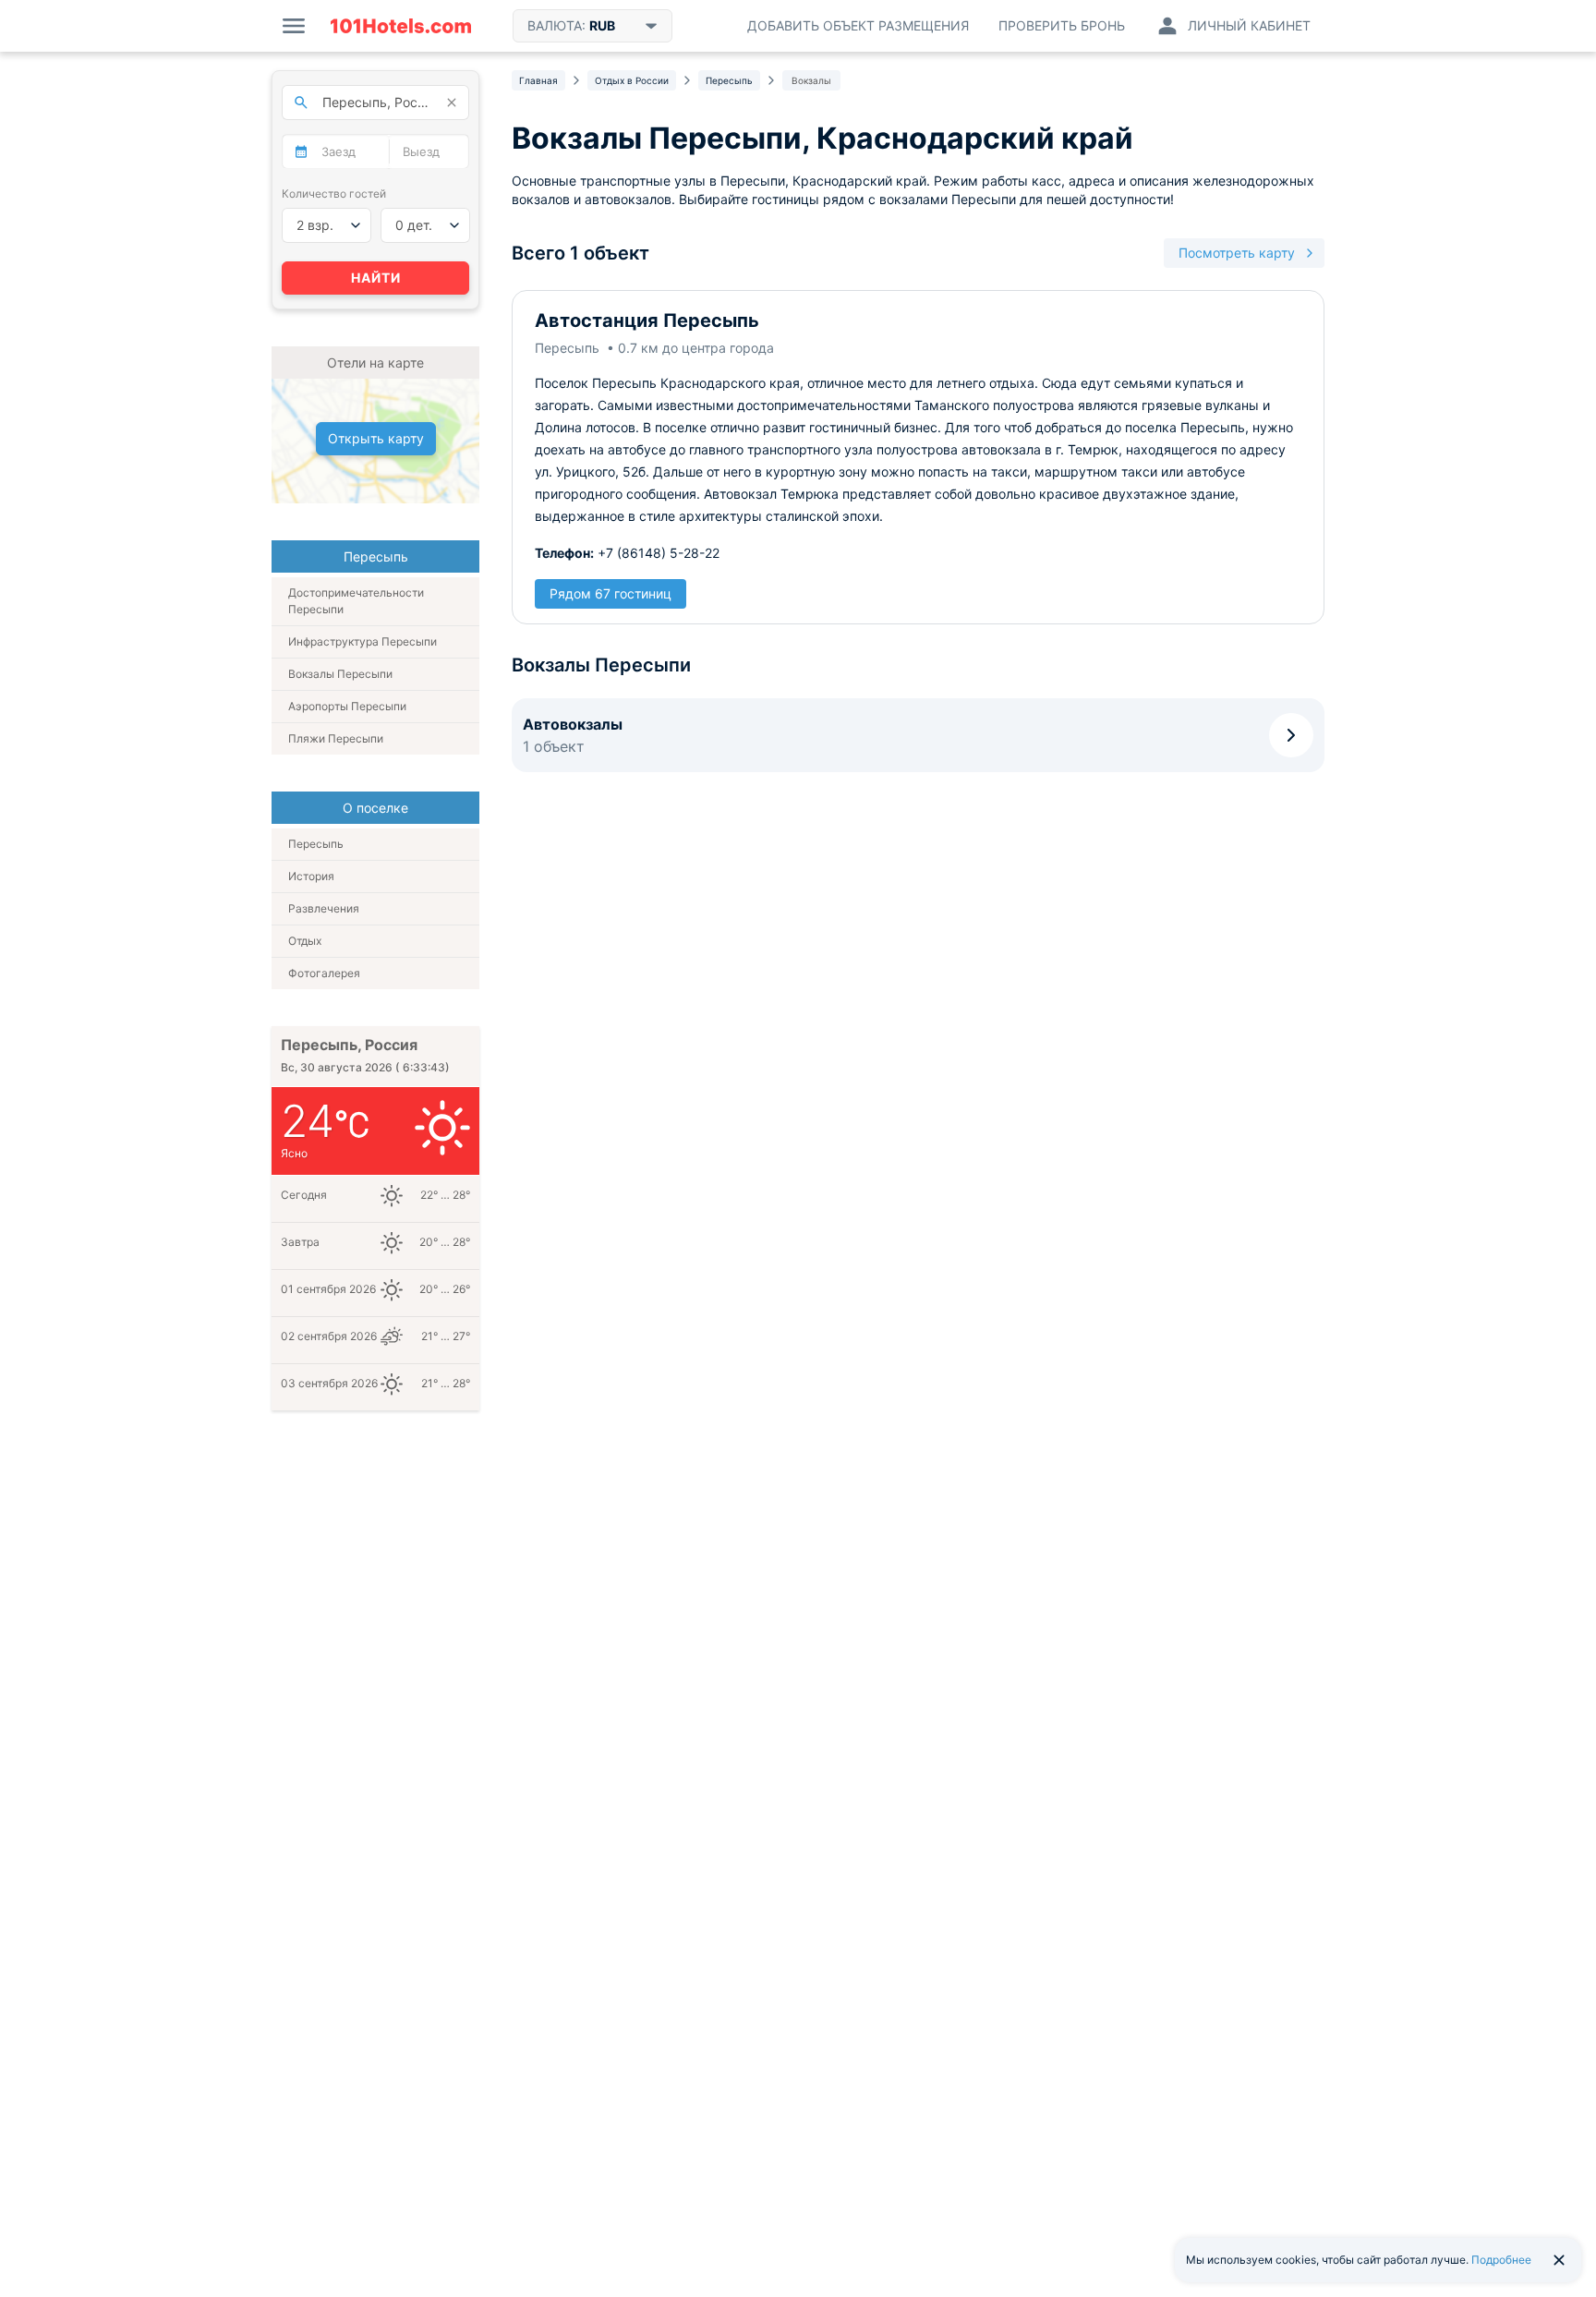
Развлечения (324, 908)
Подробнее (1501, 2260)
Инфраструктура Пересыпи (363, 641)
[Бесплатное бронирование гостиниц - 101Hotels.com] (401, 26)
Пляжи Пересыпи (336, 738)
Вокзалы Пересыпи (340, 674)
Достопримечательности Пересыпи (356, 601)
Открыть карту (376, 438)
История (311, 876)
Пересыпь (316, 844)
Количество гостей (334, 193)
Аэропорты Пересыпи (347, 706)
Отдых (305, 941)
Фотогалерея (324, 973)
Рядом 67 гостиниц (611, 593)
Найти (376, 278)
